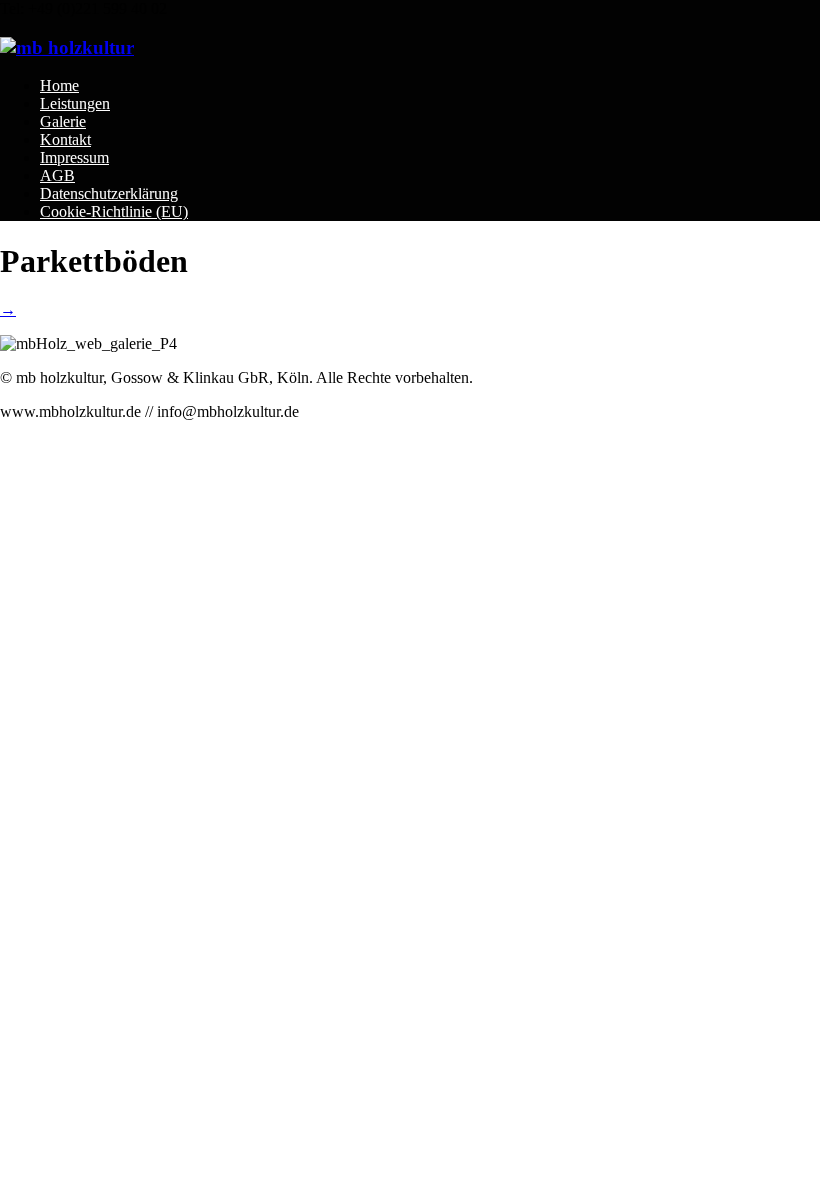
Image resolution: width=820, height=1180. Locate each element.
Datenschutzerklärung (109, 193)
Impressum (74, 157)
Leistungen (75, 103)
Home (59, 85)
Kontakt (65, 139)
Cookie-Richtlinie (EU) (114, 211)
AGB (57, 175)
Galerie (63, 121)
